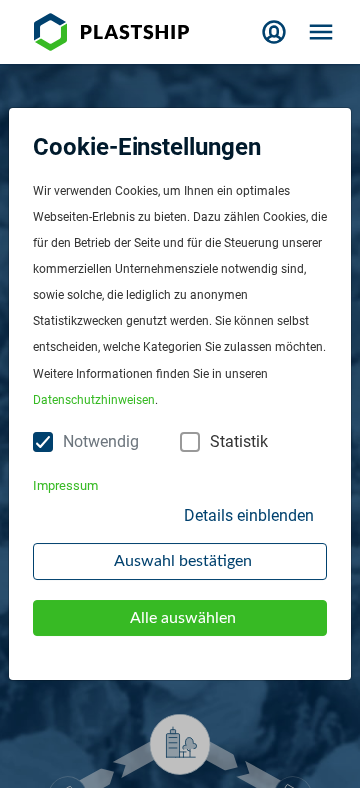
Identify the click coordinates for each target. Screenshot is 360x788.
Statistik (239, 441)
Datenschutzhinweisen (94, 400)
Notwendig (101, 441)
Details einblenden (249, 515)
